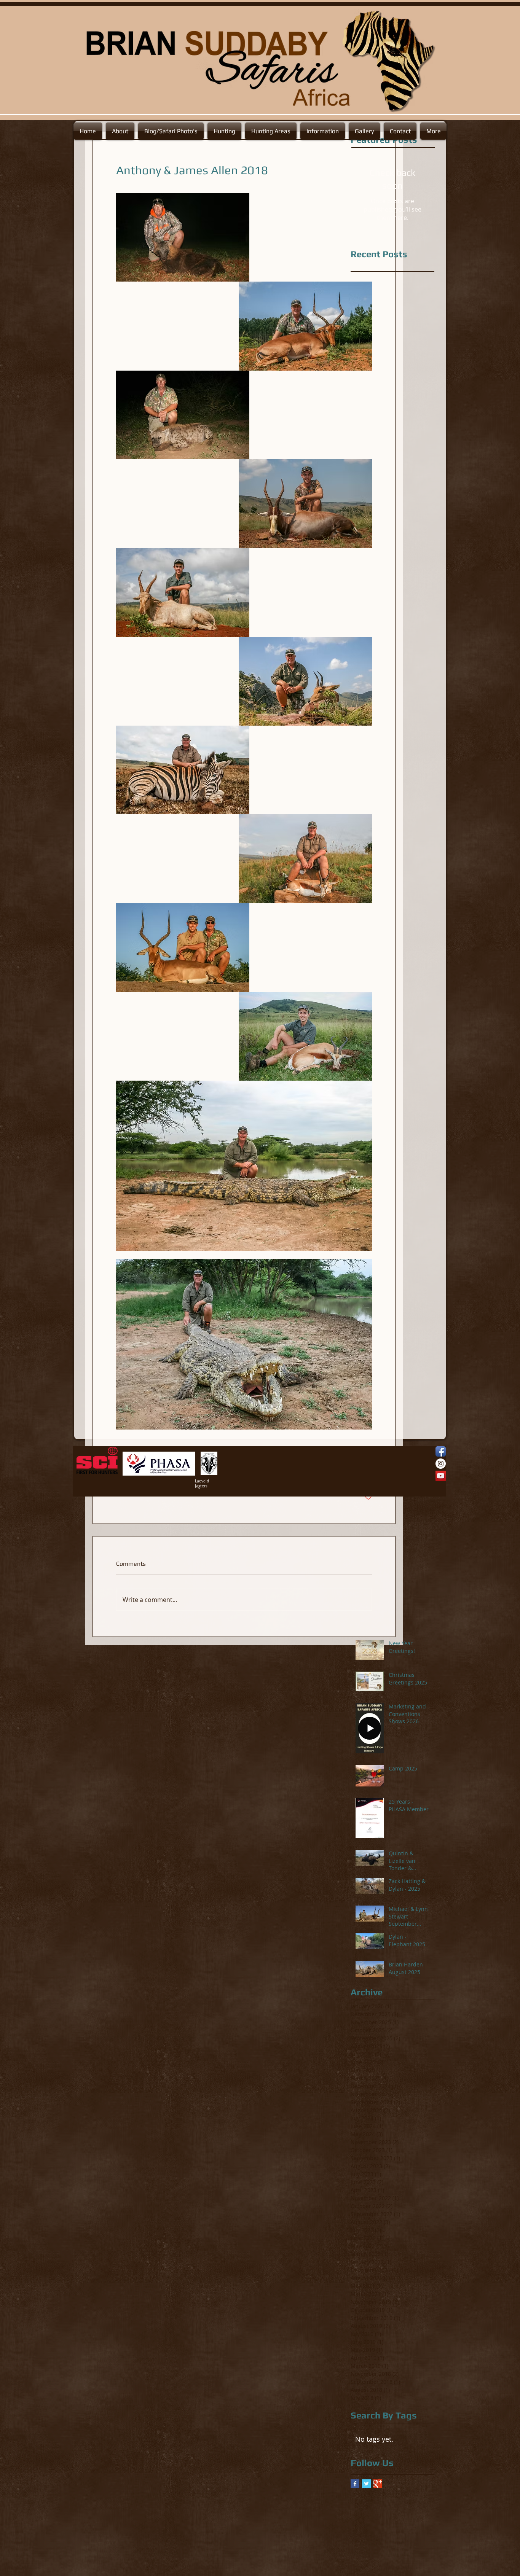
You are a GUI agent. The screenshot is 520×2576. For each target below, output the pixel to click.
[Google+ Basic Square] (378, 2484)
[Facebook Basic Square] (355, 2484)
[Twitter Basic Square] (366, 2484)
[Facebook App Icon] (441, 1451)
